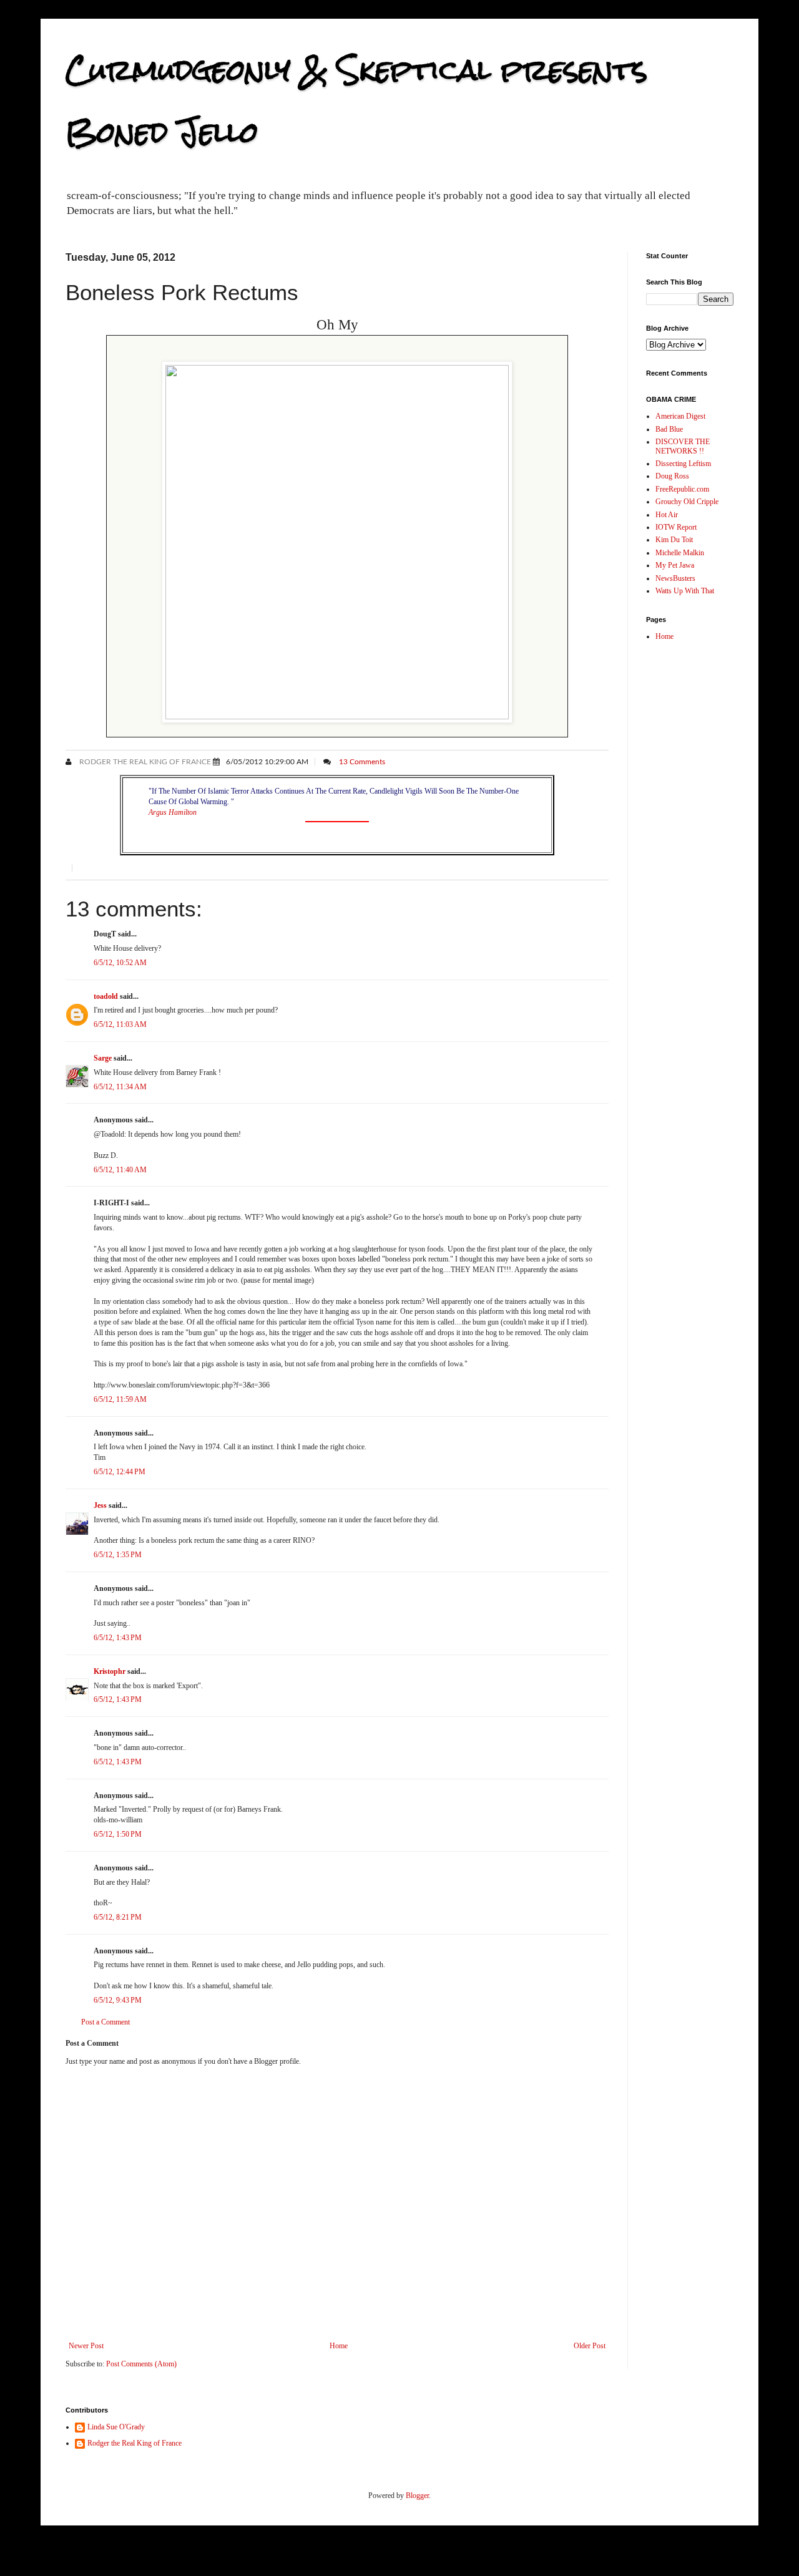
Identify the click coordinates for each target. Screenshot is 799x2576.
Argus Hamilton (173, 812)
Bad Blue (669, 429)
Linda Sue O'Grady (116, 2427)
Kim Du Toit (674, 540)
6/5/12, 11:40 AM (120, 1170)
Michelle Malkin (680, 553)
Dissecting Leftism (683, 464)
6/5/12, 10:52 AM (120, 963)
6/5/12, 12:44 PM (120, 1472)
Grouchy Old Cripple (687, 502)
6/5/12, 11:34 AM (120, 1087)
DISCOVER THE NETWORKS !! (683, 446)
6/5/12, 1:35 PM (118, 1555)
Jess (100, 1505)
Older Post (590, 2346)
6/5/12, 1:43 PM (118, 1638)
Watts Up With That (685, 591)
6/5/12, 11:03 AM (120, 1024)
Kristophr (110, 1671)
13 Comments (362, 762)
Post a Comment (105, 2022)
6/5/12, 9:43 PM (118, 2000)
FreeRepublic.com (682, 489)
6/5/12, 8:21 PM (118, 1917)
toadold (106, 996)
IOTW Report (676, 527)
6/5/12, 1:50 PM (118, 1834)
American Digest (680, 416)
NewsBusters (675, 578)
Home (339, 2346)
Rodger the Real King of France (144, 762)
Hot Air (667, 515)
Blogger (417, 2496)
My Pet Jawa (675, 565)
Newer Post (86, 2346)
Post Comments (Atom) (141, 2364)
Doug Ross (672, 476)
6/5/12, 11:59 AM (120, 1399)
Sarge (103, 1058)
